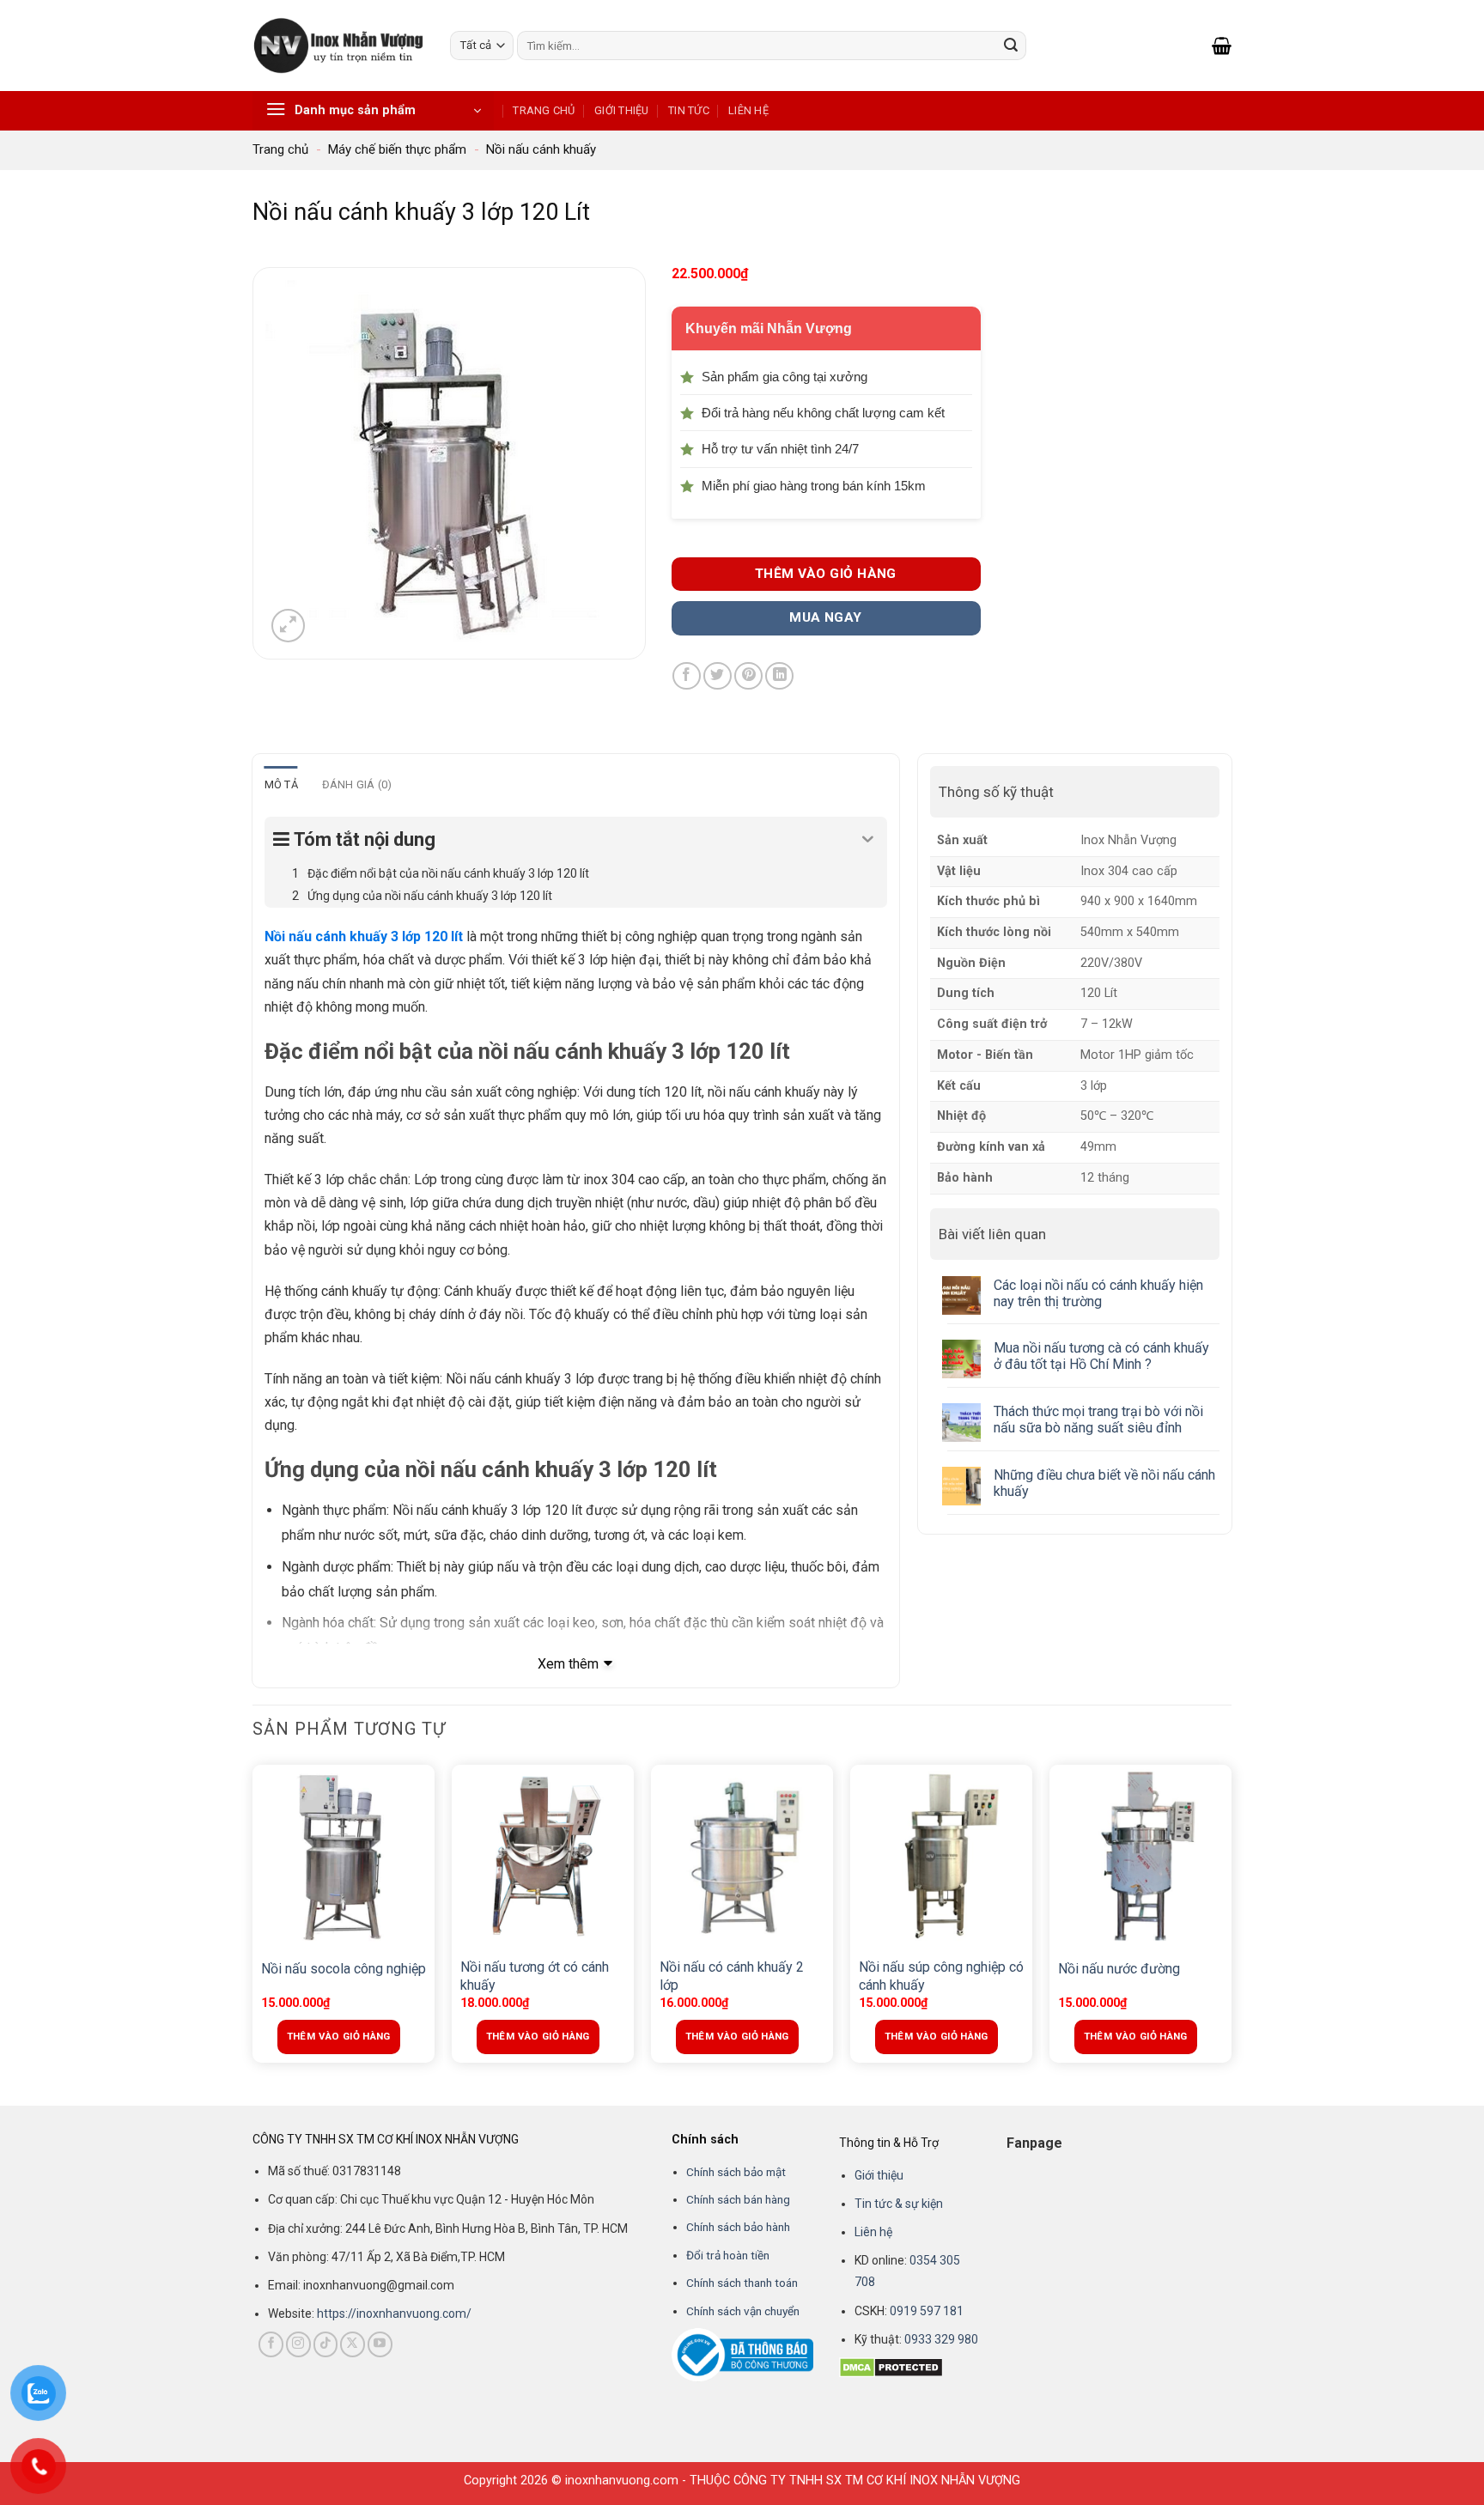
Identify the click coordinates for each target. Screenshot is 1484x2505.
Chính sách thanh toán (742, 2283)
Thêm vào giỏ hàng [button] (339, 2036)
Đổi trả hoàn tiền (728, 2255)
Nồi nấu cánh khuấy (541, 149)
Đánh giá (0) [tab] (357, 784)
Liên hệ (748, 110)
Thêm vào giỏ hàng (826, 574)
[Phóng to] (288, 626)
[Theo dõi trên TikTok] (326, 2344)
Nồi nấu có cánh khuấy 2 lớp (732, 1976)
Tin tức (689, 110)
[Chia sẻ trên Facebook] (687, 676)
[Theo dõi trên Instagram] (298, 2344)
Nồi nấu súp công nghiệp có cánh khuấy (941, 1976)
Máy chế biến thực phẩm (397, 149)
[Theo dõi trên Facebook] (271, 2344)
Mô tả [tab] (281, 784)
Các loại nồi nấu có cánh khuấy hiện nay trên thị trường (1098, 1292)
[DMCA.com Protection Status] (891, 2367)
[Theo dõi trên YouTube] (380, 2344)
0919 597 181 (925, 2311)
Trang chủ (544, 110)
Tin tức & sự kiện (899, 2204)
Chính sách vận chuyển (743, 2311)
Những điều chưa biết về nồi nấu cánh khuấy (1104, 1483)
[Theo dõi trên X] (353, 2344)
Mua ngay (826, 617)
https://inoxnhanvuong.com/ (394, 2313)
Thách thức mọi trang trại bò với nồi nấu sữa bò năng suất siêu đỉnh (1098, 1420)
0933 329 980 (941, 2339)
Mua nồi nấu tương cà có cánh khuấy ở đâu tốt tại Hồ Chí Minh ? (1101, 1356)
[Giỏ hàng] (1222, 46)
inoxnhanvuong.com (622, 2481)
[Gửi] (1011, 46)
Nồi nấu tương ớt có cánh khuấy (535, 1976)
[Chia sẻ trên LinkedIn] (779, 676)
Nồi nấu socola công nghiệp (344, 1969)
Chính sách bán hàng (738, 2199)
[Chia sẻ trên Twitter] (718, 676)
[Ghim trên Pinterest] (748, 676)
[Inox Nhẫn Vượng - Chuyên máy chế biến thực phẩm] (338, 45)
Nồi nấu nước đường (1119, 1969)
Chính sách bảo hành (738, 2227)
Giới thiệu (622, 110)
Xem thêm (568, 1664)
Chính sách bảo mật (736, 2172)
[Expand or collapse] (868, 839)
